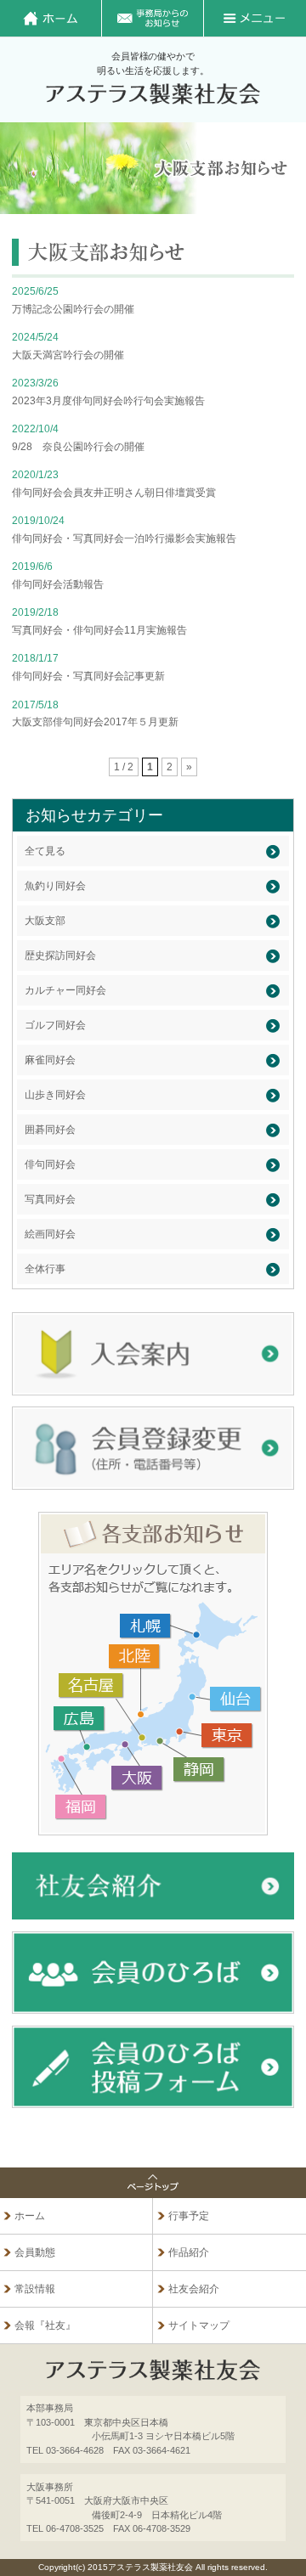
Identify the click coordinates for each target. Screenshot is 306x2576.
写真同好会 (50, 1199)
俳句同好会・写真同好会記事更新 (88, 676)
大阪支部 (45, 921)
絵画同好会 (50, 1234)
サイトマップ (199, 2325)
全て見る (45, 851)
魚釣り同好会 (55, 886)
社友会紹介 (194, 2289)
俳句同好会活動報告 (58, 584)
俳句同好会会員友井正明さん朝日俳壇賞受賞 (114, 493)
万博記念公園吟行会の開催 (73, 309)
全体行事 (45, 1269)
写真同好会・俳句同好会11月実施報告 (99, 630)
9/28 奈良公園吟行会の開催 (78, 447)
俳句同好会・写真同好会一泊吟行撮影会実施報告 (124, 538)
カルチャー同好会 (65, 990)
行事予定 (189, 2216)
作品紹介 (189, 2252)
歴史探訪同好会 (60, 955)
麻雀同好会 (50, 1060)
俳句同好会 (50, 1164)
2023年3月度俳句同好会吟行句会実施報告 (108, 401)
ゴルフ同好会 (55, 1025)
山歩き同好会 (55, 1095)
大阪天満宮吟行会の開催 (68, 355)
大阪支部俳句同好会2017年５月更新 (95, 722)
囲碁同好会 (50, 1130)
